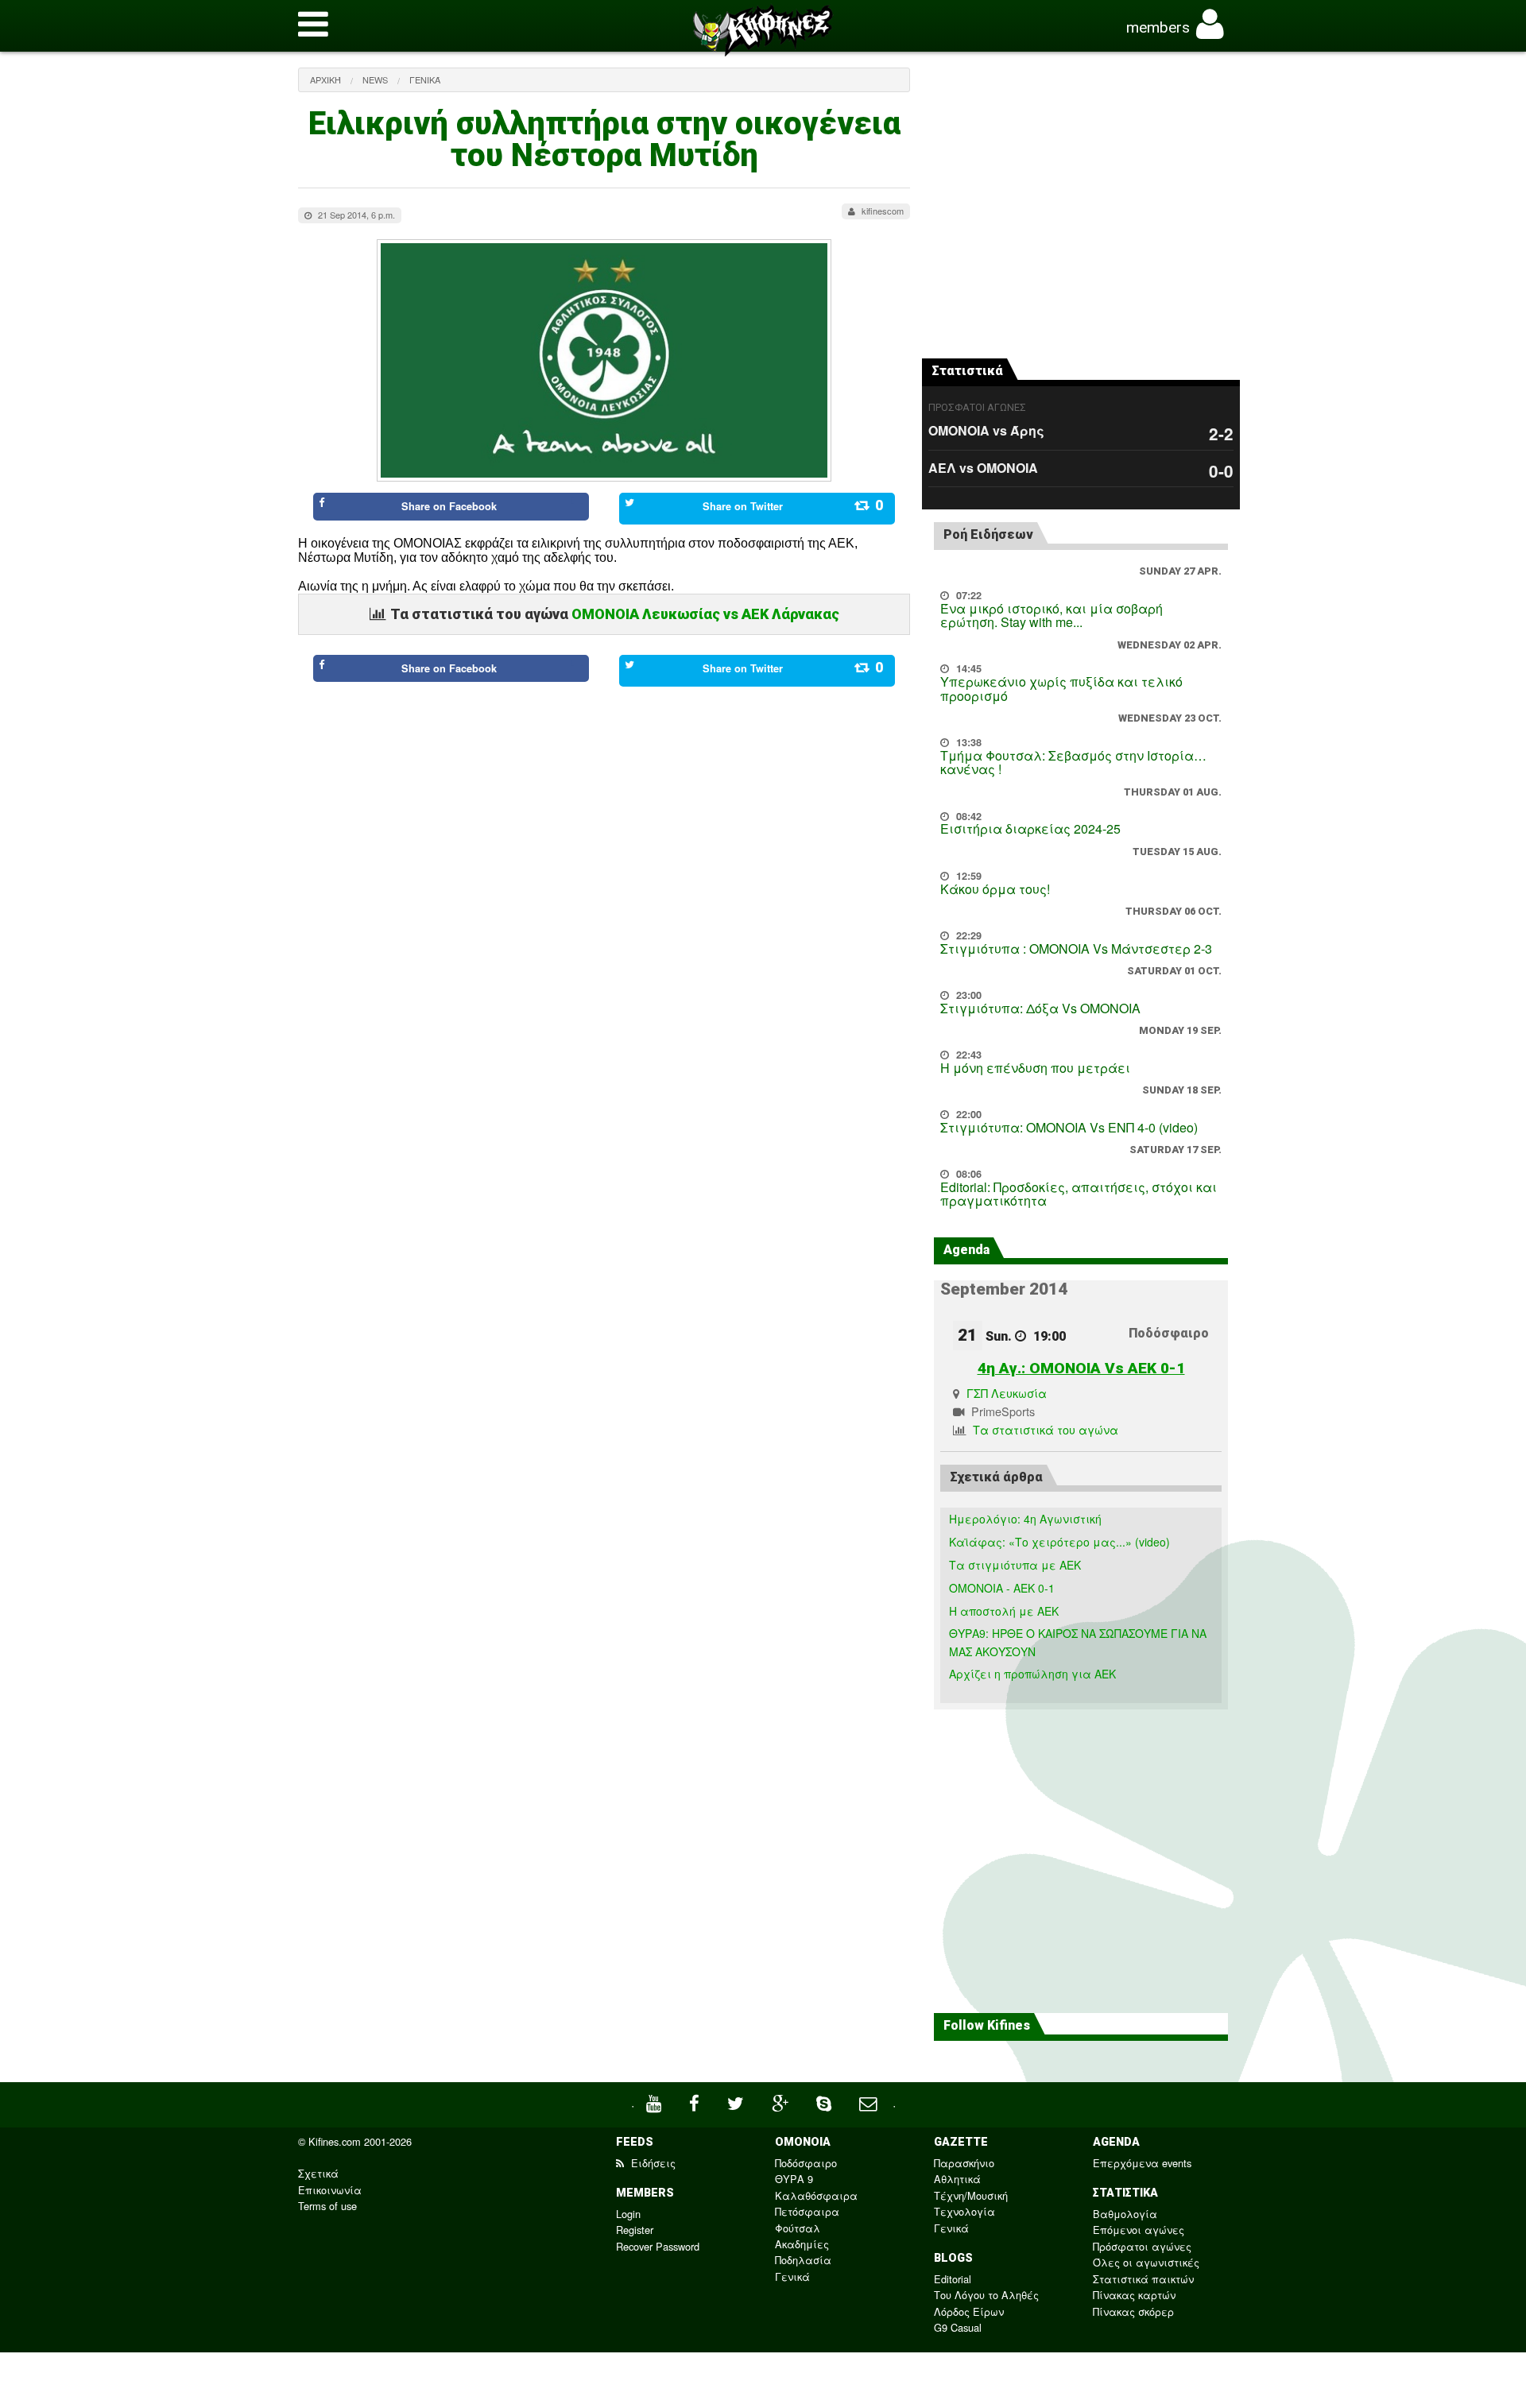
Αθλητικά (957, 2179)
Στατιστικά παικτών (1143, 2279)
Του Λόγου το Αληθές (986, 2295)
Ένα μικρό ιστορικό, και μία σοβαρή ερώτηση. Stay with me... (1052, 616)
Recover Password (658, 2246)
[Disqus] (604, 1043)
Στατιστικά (967, 371)
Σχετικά (318, 2173)
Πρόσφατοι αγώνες (1142, 2246)
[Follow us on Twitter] (738, 2102)
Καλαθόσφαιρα (816, 2195)
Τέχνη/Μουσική (971, 2195)
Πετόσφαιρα (807, 2211)
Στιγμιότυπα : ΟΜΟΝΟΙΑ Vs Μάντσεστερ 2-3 (1076, 948)
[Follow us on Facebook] (696, 2102)
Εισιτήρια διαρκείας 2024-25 (1030, 828)
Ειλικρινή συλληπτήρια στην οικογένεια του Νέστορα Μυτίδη (604, 139)
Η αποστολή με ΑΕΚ (1004, 1611)
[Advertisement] (604, 760)
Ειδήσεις (652, 2163)
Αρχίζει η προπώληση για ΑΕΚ (1032, 1674)
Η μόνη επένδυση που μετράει (1035, 1068)
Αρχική (325, 79)
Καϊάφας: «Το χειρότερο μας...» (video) (1059, 1542)
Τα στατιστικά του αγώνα (1046, 1429)
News (375, 79)
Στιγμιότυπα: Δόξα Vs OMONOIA (1040, 1008)
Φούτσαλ (798, 2228)
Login (628, 2214)
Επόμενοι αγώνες (1139, 2230)
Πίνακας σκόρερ (1133, 2311)
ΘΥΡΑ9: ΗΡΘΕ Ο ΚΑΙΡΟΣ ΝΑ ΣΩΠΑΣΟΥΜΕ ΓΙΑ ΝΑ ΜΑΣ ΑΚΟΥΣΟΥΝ (1078, 1642)
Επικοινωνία (330, 2190)
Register (635, 2230)
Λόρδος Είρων (969, 2311)
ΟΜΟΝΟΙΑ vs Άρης (986, 430)
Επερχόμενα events (1142, 2163)
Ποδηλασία (803, 2260)
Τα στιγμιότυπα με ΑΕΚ (1015, 1565)
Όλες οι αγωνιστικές (1146, 2262)
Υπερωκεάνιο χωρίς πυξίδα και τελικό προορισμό (1061, 689)
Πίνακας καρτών (1134, 2295)
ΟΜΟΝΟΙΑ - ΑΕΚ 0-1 (1002, 1588)
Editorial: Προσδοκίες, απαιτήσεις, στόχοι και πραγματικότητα (1079, 1194)
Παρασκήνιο (964, 2163)
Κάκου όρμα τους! (995, 889)
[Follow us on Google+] (782, 2102)
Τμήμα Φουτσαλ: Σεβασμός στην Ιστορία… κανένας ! (1073, 763)
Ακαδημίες (802, 2244)
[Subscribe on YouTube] (656, 2102)
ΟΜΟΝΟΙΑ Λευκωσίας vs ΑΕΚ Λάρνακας (705, 614)
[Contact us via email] (870, 2102)
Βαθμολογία (1125, 2214)
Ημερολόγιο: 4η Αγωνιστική (1025, 1519)
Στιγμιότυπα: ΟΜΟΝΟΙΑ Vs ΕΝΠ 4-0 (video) (1069, 1127)
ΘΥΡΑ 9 (794, 2179)
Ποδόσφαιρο (806, 2163)
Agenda (966, 1250)
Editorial (953, 2279)
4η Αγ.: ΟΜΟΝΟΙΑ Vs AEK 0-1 (1081, 1368)
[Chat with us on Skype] (826, 2102)
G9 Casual (958, 2327)
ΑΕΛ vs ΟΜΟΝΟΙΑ (983, 468)
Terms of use (327, 2206)
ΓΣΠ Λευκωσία (1007, 1393)
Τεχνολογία (964, 2211)
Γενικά (425, 79)
